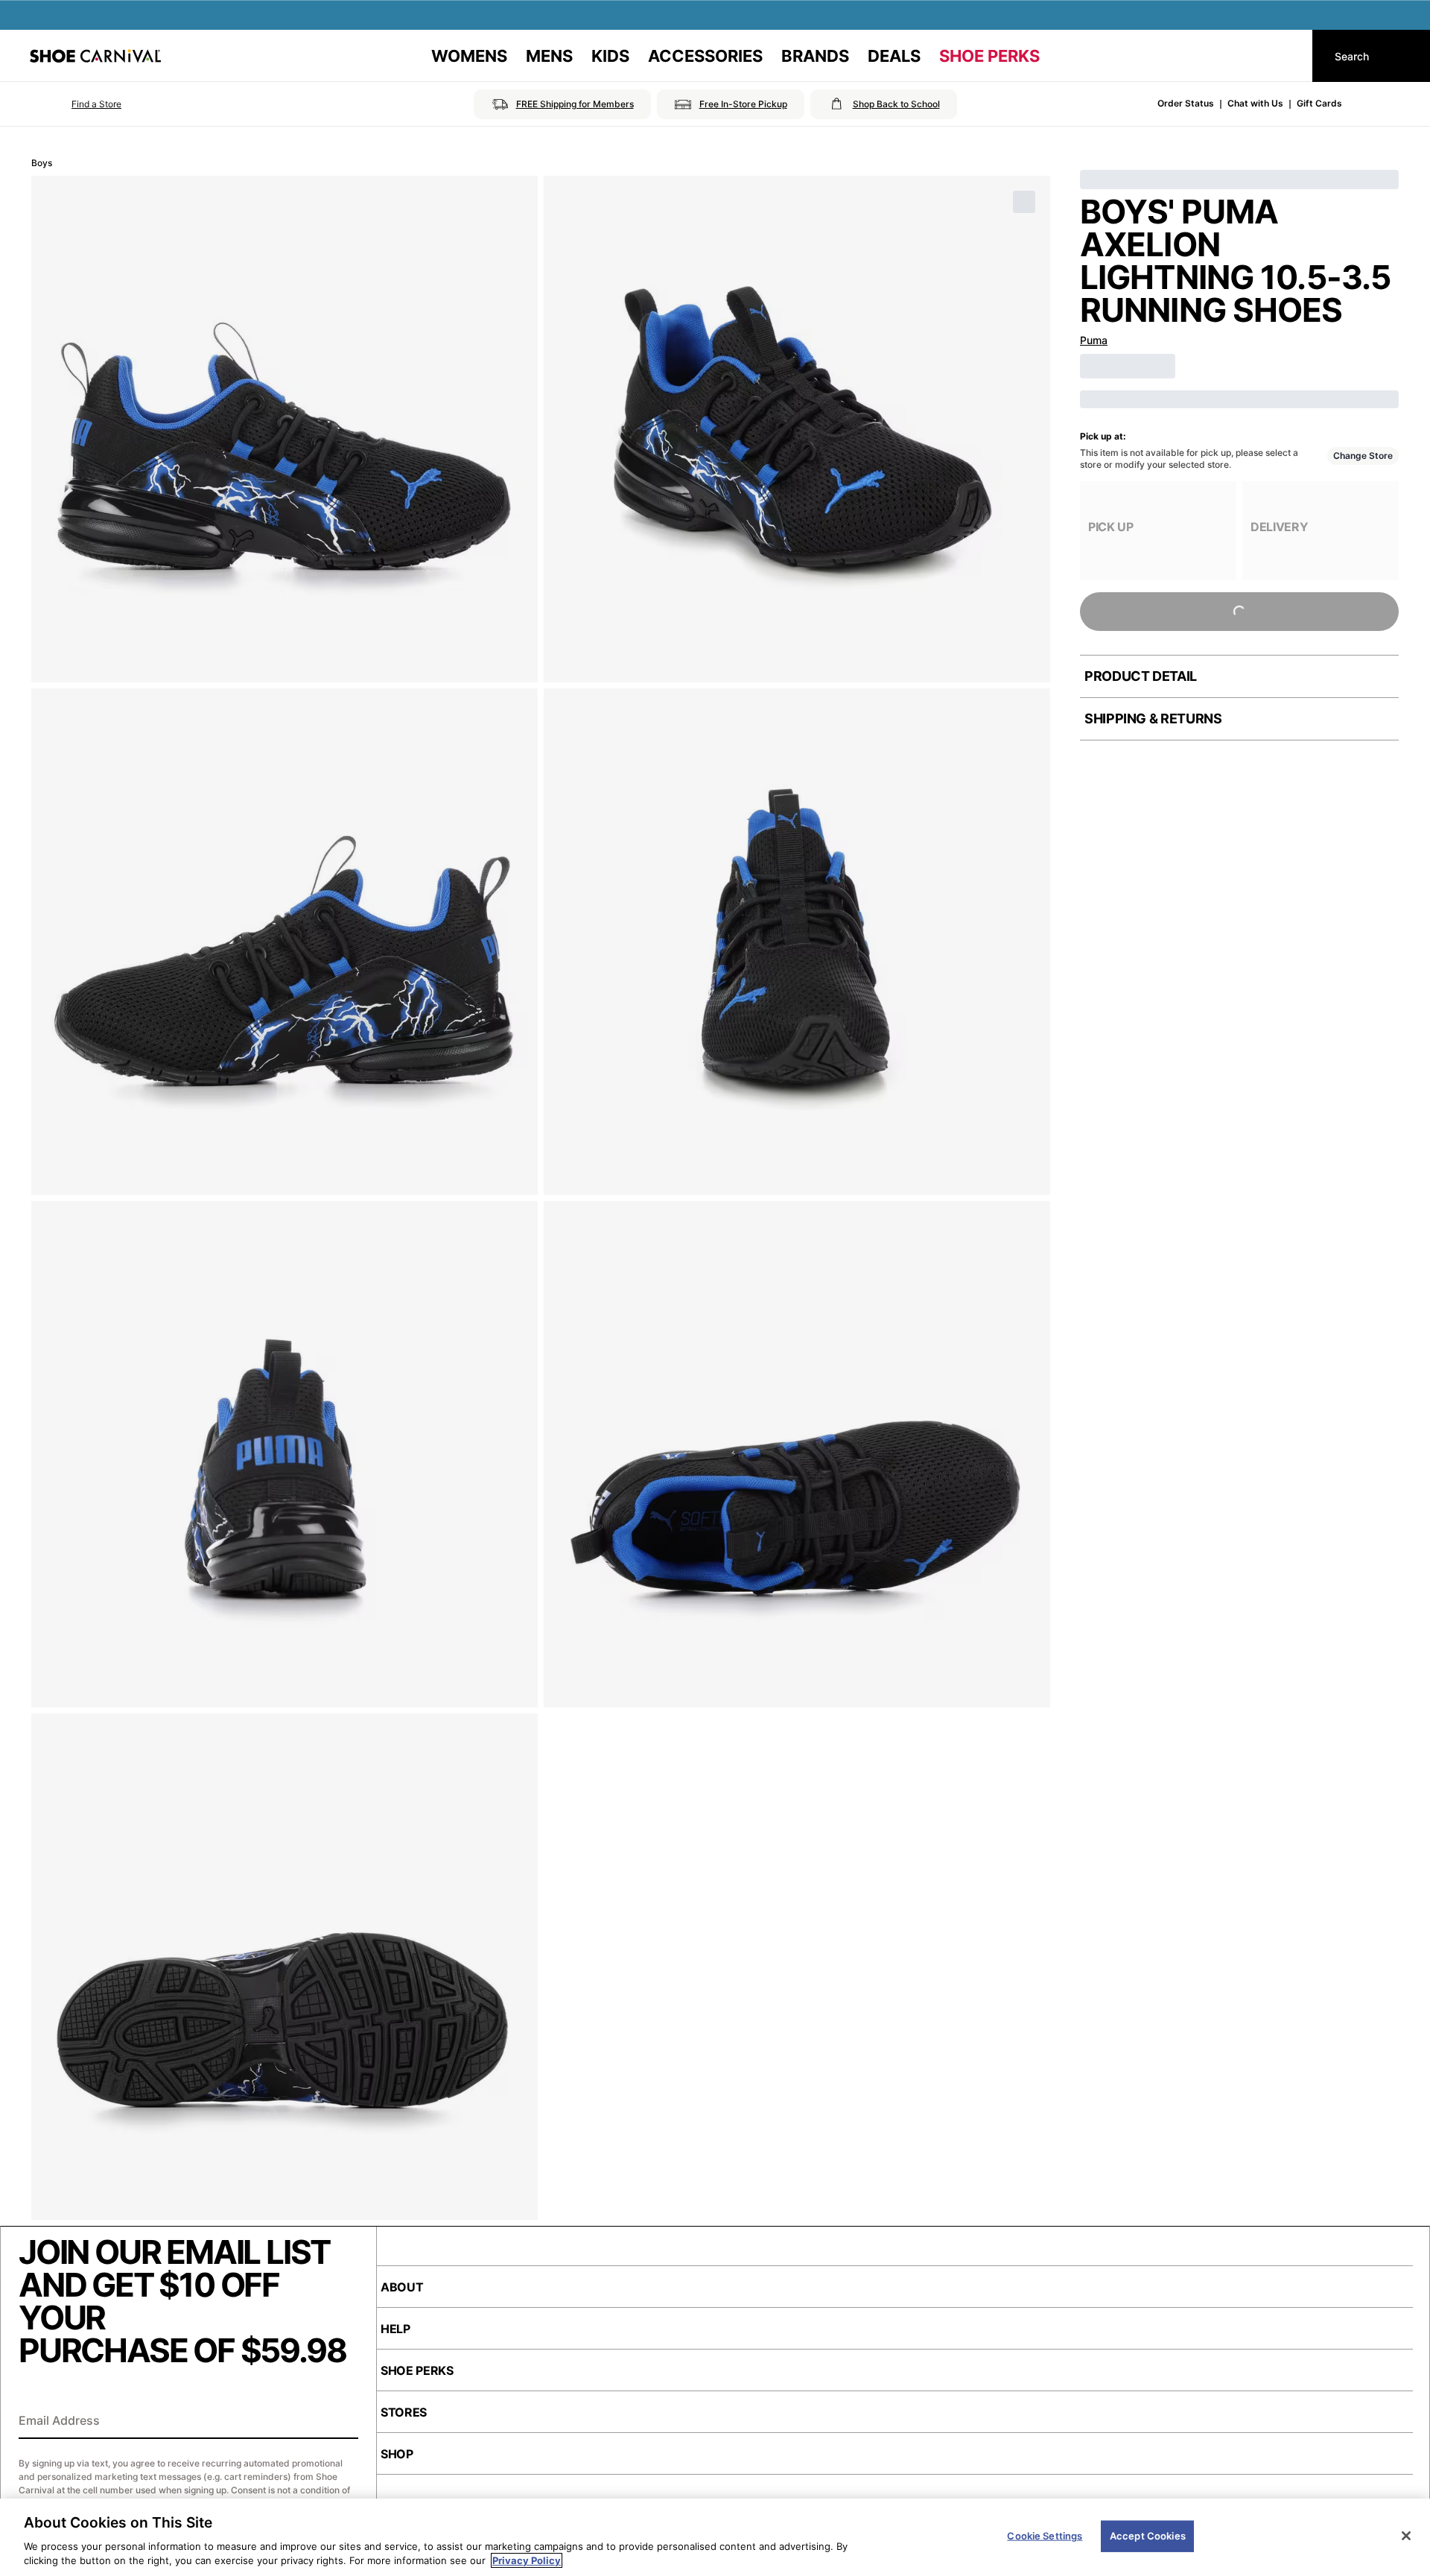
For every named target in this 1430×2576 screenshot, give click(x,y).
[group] (1158, 531)
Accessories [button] (705, 56)
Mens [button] (549, 56)
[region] (715, 2537)
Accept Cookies (1148, 2536)
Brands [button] (815, 56)
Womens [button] (469, 56)
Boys (42, 163)
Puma (1094, 340)
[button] (76, 104)
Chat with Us (1255, 103)
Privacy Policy (527, 2560)
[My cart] (1287, 56)
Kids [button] (610, 56)
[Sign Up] (342, 2422)
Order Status (1186, 103)
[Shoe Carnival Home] (95, 56)
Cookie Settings (1045, 2536)
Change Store (1363, 456)
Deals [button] (894, 56)
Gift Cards (1319, 103)
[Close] (1406, 2536)
